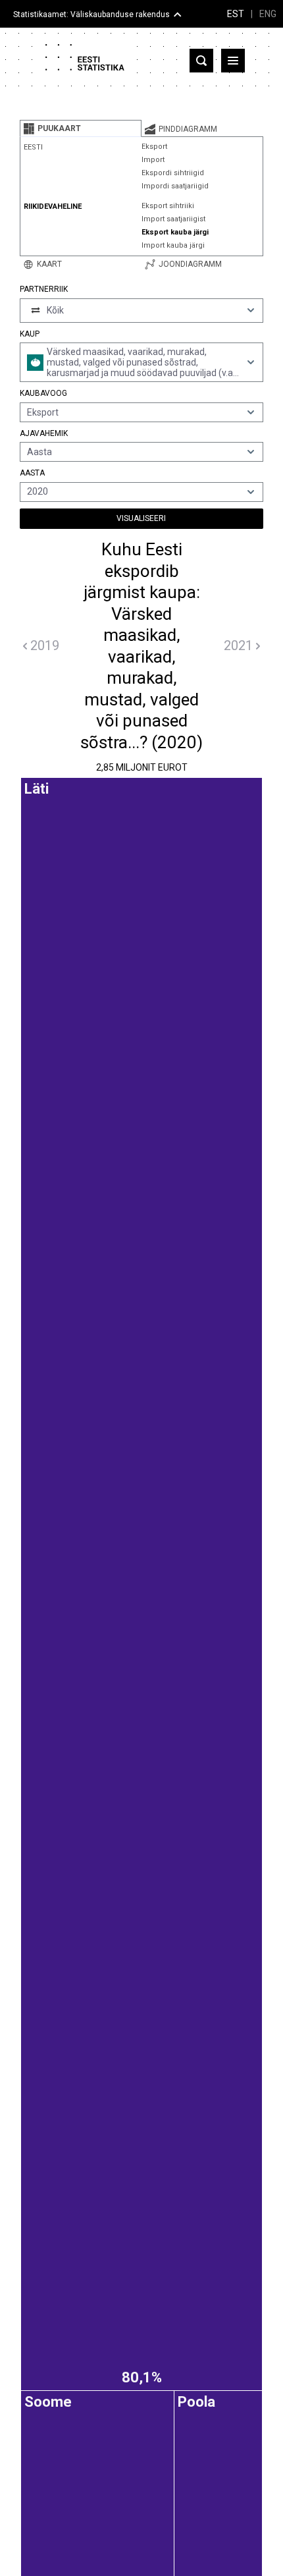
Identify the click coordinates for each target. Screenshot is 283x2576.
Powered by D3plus (141, 1797)
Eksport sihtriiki (168, 206)
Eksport (154, 147)
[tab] (81, 128)
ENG (268, 14)
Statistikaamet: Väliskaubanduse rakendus (91, 14)
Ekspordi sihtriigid (173, 173)
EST (236, 14)
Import (153, 160)
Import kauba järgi (173, 245)
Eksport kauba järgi (175, 232)
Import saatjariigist (173, 219)
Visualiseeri (141, 518)
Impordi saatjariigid (175, 186)
